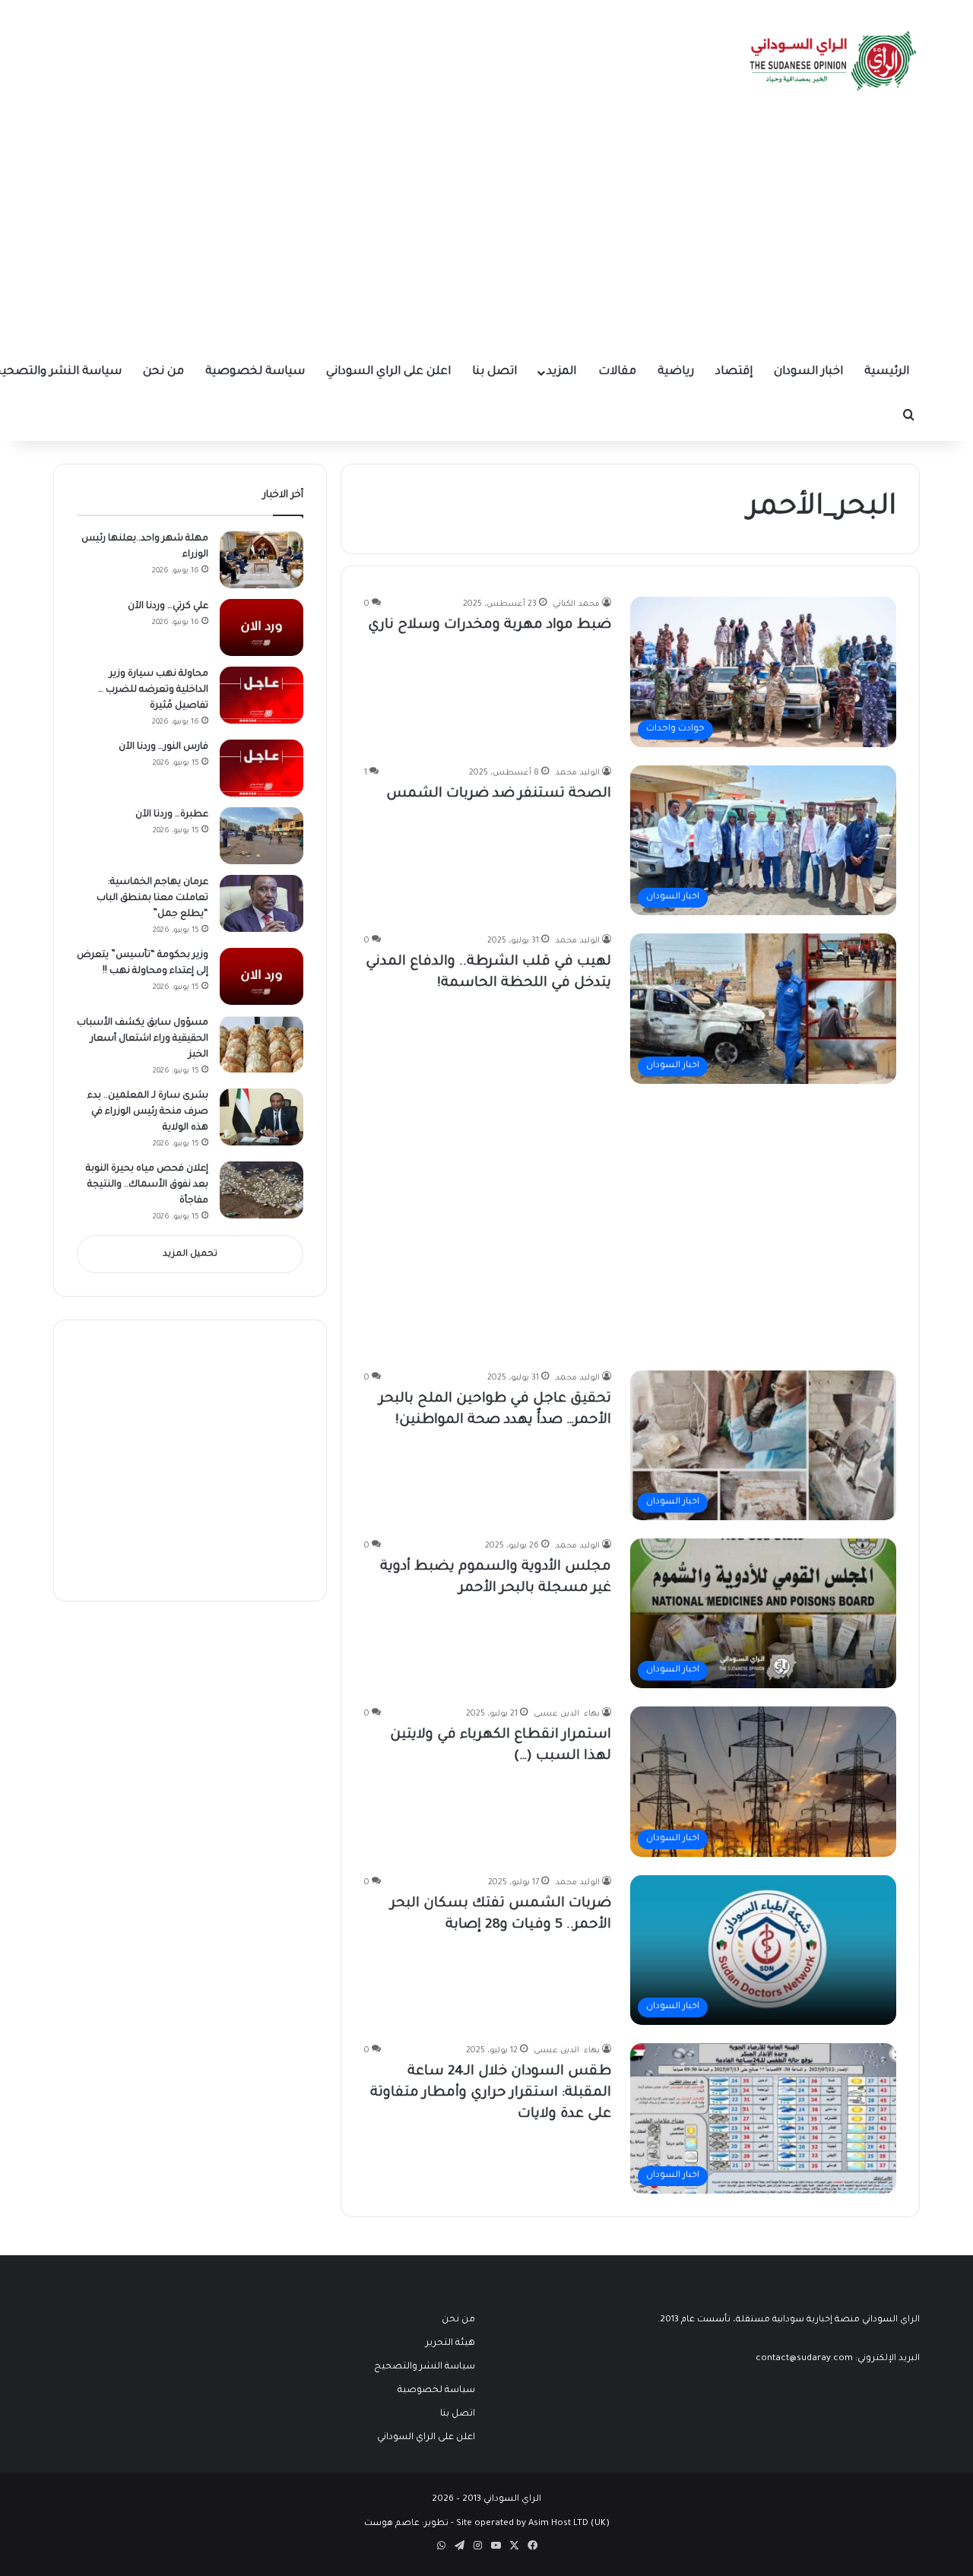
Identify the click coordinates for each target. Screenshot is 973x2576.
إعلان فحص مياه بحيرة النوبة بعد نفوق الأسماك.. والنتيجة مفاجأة (147, 1185)
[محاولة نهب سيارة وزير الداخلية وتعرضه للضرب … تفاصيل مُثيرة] (261, 695)
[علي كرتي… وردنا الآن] (261, 627)
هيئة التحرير (450, 2343)
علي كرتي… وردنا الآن (168, 607)
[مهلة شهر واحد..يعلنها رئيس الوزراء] (261, 560)
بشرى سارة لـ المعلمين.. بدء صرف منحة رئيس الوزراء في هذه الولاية (148, 1112)
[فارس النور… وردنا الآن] (261, 768)
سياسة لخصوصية (255, 372)
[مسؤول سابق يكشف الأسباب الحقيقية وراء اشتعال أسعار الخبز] (261, 1044)
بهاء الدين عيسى (567, 1714)
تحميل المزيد (190, 1255)
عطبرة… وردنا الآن (172, 815)
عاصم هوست (392, 2524)
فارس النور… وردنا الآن (163, 747)
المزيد (561, 372)
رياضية (676, 372)
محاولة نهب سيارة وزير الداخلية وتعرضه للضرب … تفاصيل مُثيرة (153, 690)
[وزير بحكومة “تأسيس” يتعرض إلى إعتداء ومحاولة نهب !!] (261, 976)
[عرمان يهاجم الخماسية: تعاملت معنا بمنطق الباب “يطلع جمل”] (261, 903)
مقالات (617, 372)
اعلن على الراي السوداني (388, 372)
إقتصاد (734, 372)
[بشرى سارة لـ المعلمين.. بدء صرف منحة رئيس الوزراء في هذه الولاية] (261, 1117)
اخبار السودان (808, 372)
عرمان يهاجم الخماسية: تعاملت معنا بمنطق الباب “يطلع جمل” (152, 898)
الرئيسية (887, 372)
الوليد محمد (577, 773)
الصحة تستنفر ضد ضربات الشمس (499, 794)
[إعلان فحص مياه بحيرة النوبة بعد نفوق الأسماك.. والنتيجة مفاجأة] (261, 1190)
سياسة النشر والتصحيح (425, 2367)
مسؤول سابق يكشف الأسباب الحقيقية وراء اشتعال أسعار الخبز (143, 1039)
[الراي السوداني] (834, 61)
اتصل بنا (494, 372)
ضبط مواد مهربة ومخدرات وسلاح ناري (490, 626)
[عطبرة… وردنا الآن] (261, 836)
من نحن (163, 372)
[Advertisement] (486, 236)
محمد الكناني (576, 604)
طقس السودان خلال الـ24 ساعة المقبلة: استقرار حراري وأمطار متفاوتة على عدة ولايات (491, 2093)
